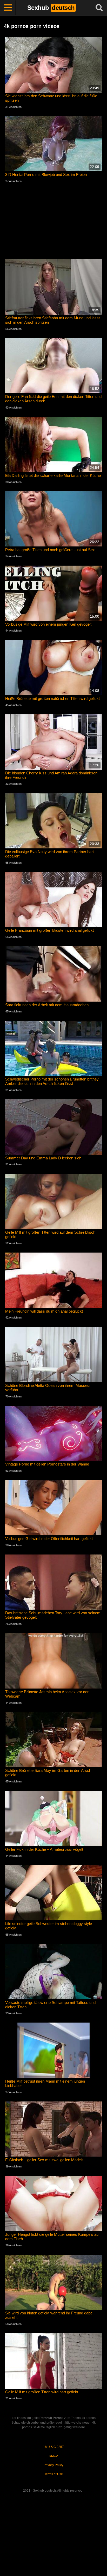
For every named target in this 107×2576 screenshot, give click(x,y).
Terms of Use (54, 2474)
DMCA (53, 2456)
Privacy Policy (53, 2465)
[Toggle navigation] (8, 8)
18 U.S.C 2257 (53, 2447)
